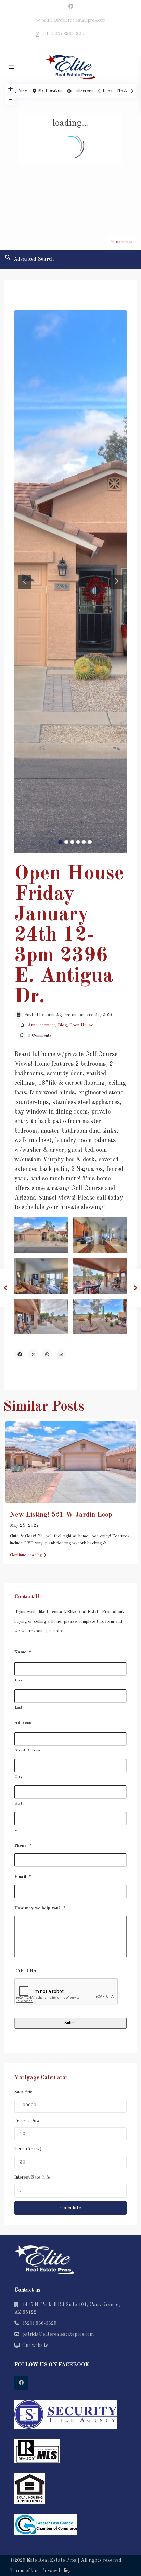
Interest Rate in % (32, 2177)
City (19, 1777)
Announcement (41, 1025)
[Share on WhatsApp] (47, 1354)
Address (23, 1723)
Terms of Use (25, 2571)
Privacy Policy (56, 2571)
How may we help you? (40, 1908)
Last (19, 1708)
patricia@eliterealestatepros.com (58, 2334)
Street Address (28, 1751)
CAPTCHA (25, 1971)
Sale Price (24, 2092)
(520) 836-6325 (39, 2323)
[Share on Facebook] (20, 1354)
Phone (23, 1845)
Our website (35, 2346)
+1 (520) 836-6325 (63, 34)
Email (23, 1877)
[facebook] (71, 7)
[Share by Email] (61, 1354)
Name (23, 1652)
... (109, 1543)
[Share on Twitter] (33, 1354)
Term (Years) (28, 2149)
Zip (18, 1830)
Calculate (71, 2208)
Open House (81, 1025)
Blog (62, 1025)
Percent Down (28, 2121)
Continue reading (26, 1555)
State (19, 1804)
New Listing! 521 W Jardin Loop (61, 1515)
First (19, 1681)
